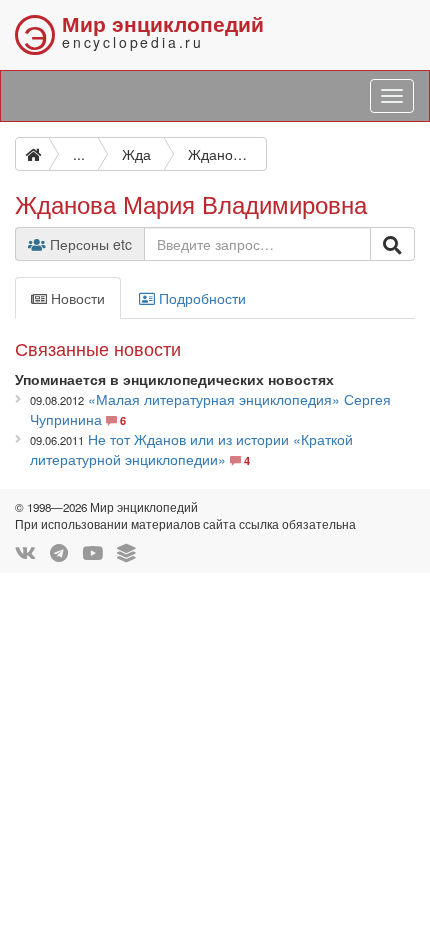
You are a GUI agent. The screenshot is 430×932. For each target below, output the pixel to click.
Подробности (200, 298)
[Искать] (392, 244)
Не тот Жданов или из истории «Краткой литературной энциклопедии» (191, 449)
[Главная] (32, 154)
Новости (76, 298)
